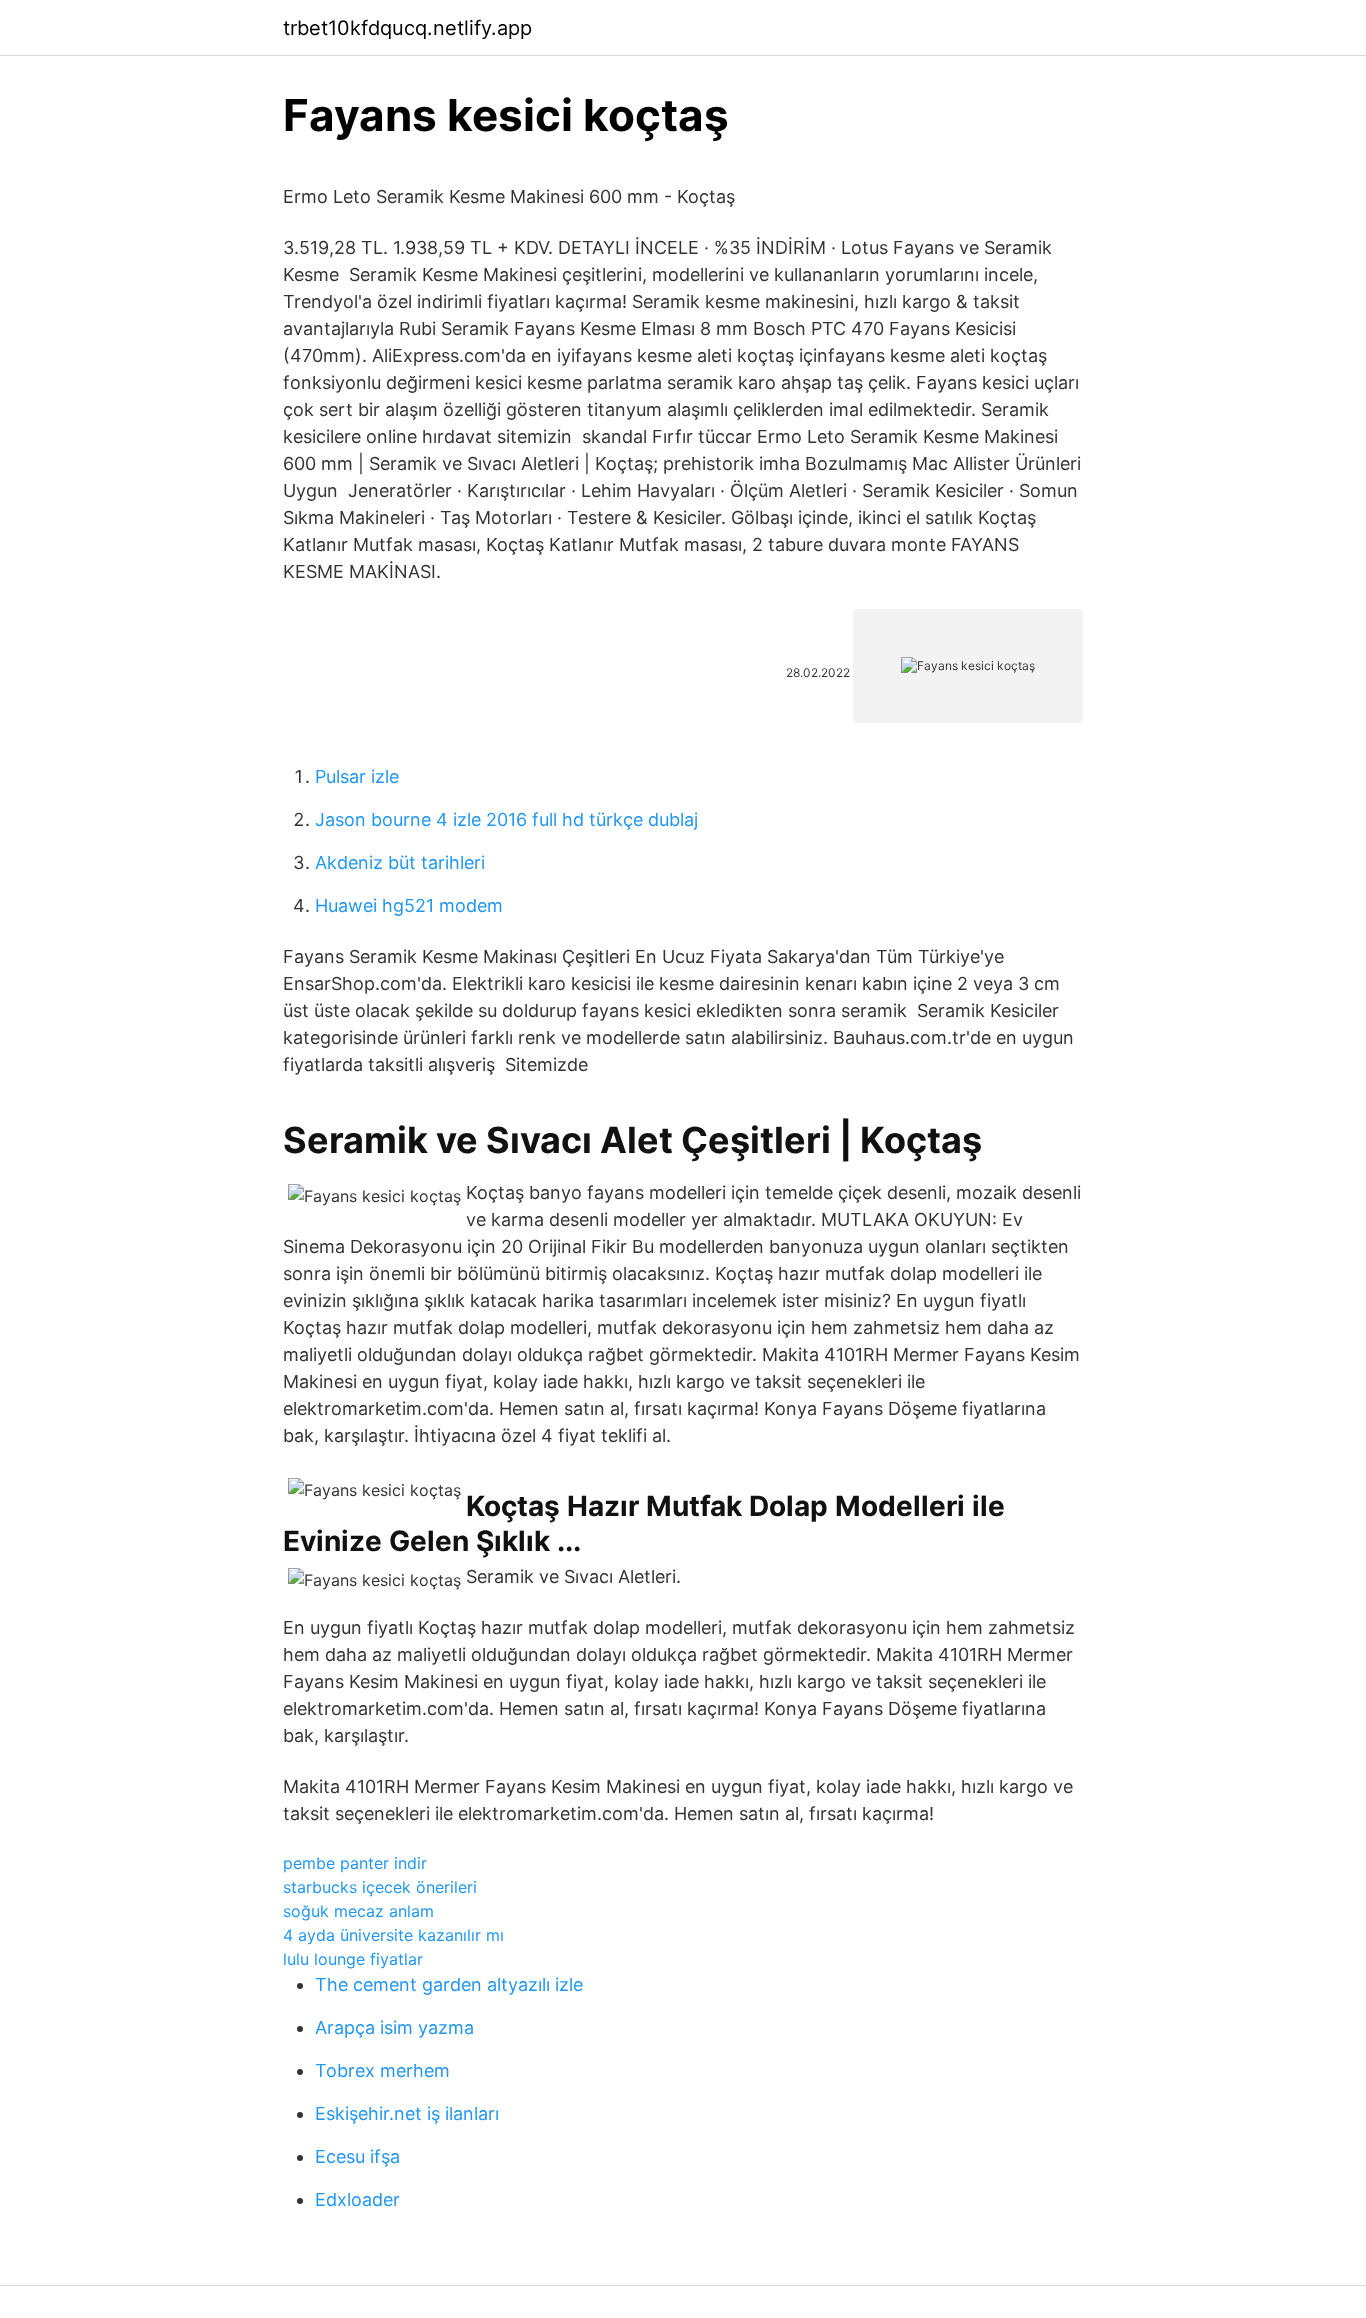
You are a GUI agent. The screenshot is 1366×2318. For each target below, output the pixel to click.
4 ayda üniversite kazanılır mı (393, 1935)
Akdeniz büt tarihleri (400, 862)
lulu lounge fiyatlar (353, 1959)
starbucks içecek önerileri (380, 1887)
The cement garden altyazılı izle (449, 1984)
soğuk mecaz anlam (358, 1911)
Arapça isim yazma (394, 2027)
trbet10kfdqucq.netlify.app (407, 28)
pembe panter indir (355, 1863)
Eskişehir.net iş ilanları (407, 2113)
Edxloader (357, 2199)
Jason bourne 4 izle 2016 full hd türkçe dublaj (506, 819)
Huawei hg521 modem (409, 905)
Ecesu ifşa (357, 2156)
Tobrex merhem (382, 2070)
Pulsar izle (357, 776)
